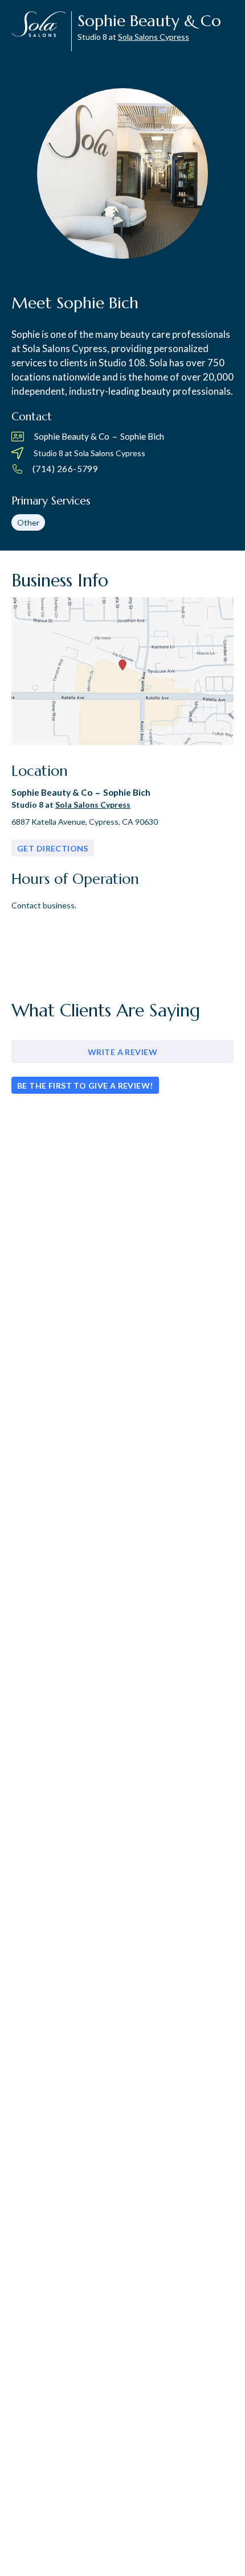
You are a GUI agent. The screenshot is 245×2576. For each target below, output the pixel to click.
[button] (56, 469)
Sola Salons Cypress (154, 37)
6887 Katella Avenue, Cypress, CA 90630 (85, 822)
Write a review (122, 1052)
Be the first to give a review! (85, 1086)
